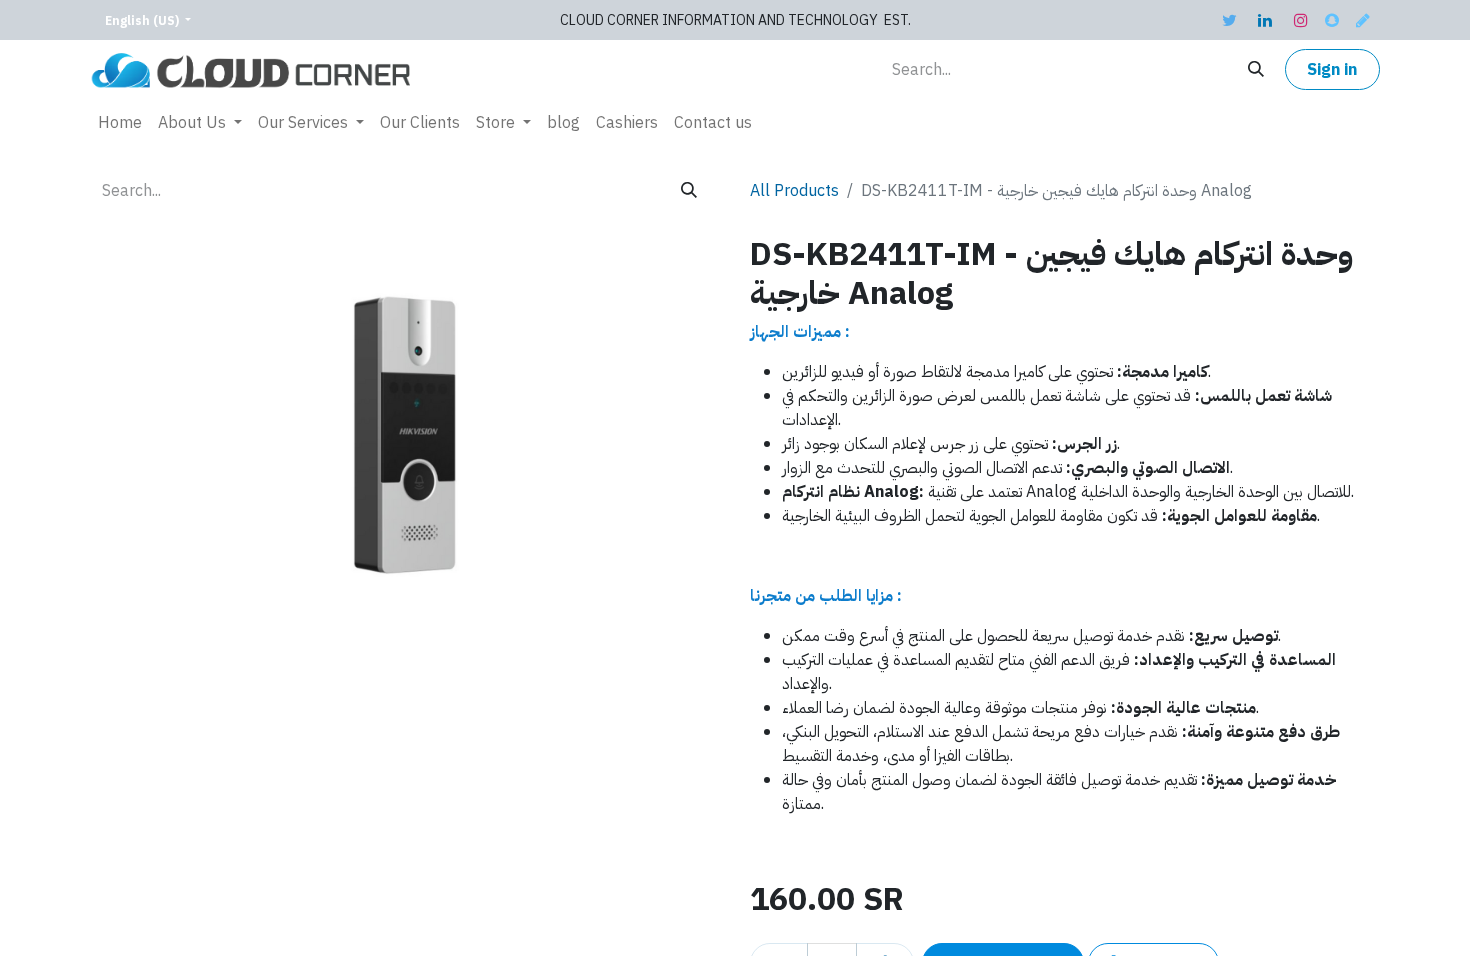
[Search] (1256, 69)
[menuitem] (120, 123)
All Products (794, 191)
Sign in (1332, 70)
